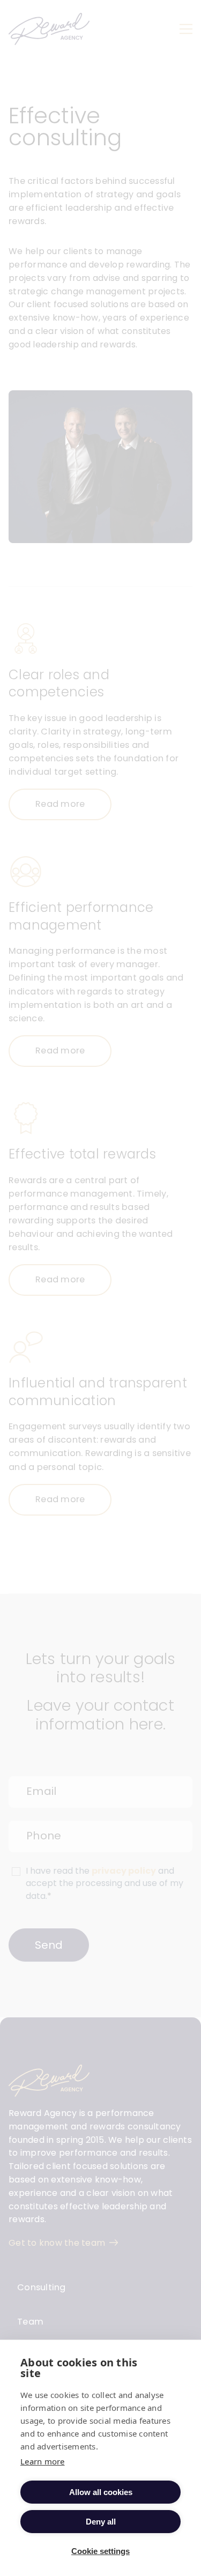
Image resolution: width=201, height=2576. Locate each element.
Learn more (43, 2461)
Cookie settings (100, 2551)
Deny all (101, 2522)
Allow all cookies (101, 2492)
